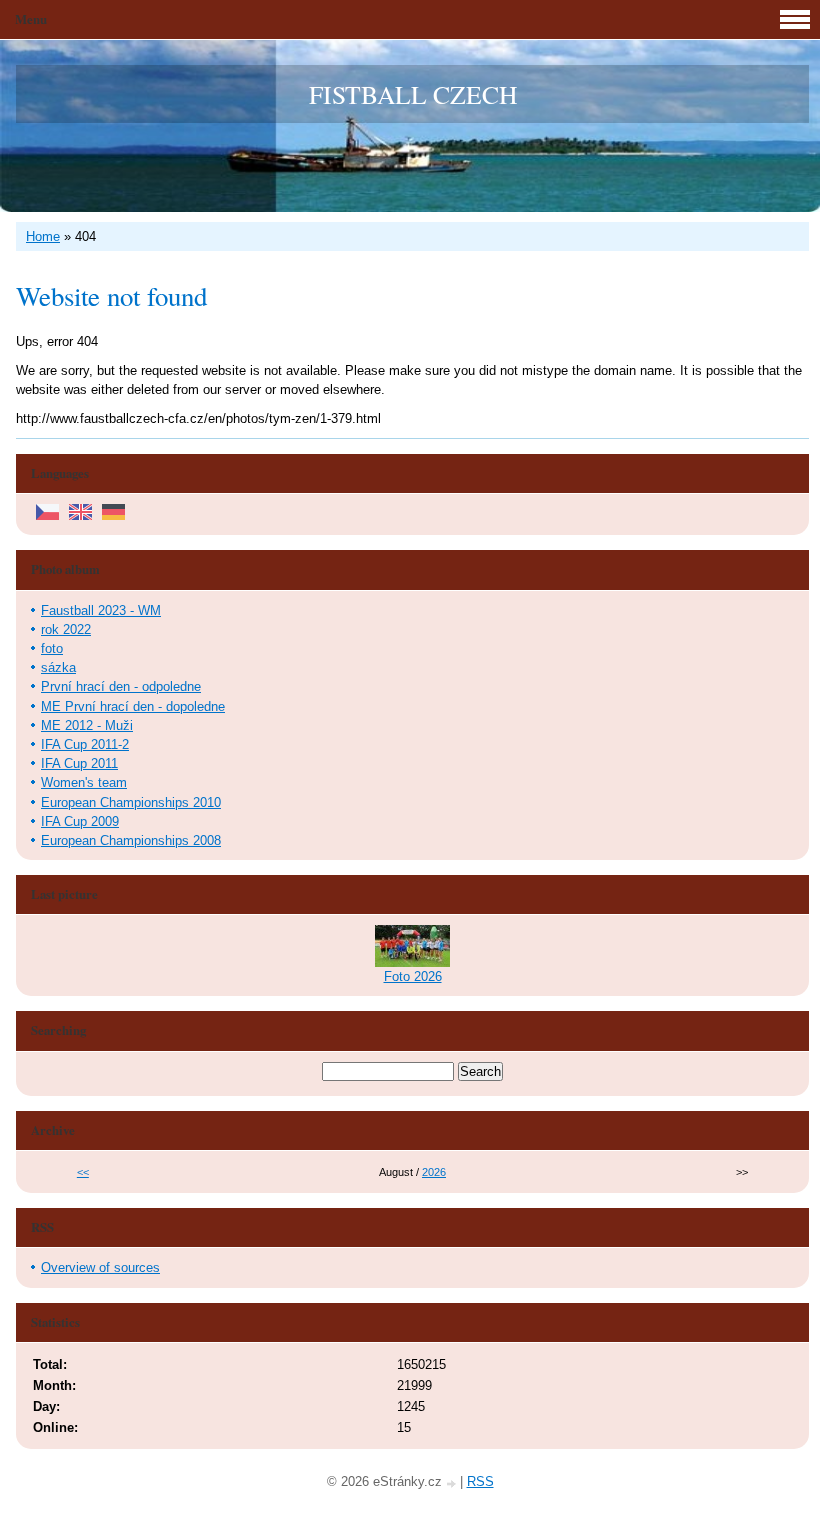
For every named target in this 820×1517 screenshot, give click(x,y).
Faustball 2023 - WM (101, 610)
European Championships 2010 (131, 802)
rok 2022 (66, 629)
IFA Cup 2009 (80, 821)
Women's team (84, 782)
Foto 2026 (413, 976)
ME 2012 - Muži (87, 725)
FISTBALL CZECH (413, 94)
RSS (480, 1481)
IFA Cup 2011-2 (85, 744)
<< (83, 1172)
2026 (434, 1172)
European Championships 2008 (131, 840)
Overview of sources (100, 1267)
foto (52, 648)
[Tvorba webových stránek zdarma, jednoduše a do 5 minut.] (453, 1483)
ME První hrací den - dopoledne (133, 706)
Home (43, 236)
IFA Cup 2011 (79, 763)
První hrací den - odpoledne (121, 686)
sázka (58, 667)
